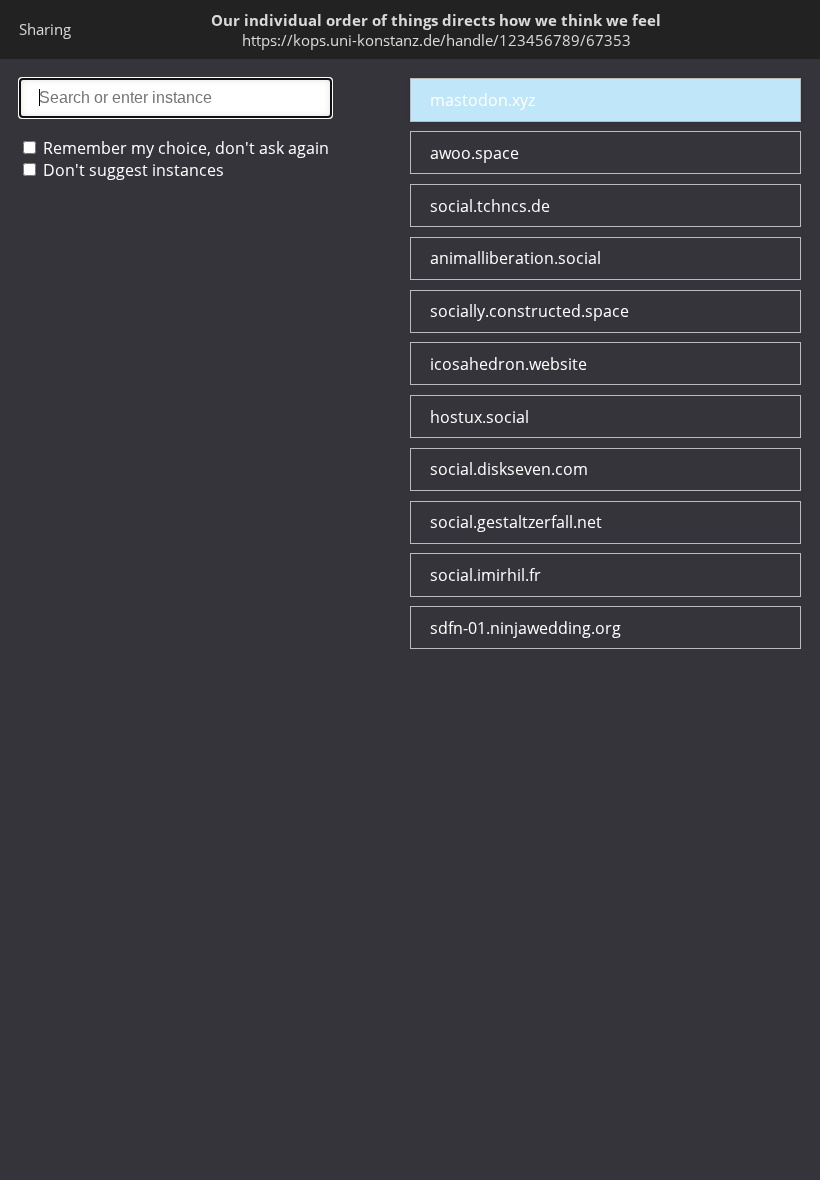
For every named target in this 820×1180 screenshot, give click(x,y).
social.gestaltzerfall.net (516, 522)
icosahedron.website (508, 364)
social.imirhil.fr (485, 575)
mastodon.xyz (482, 100)
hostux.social (479, 417)
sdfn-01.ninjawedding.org (525, 628)
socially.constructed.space (529, 311)
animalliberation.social (515, 258)
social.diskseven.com (509, 469)
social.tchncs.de (490, 206)
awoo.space (474, 153)
